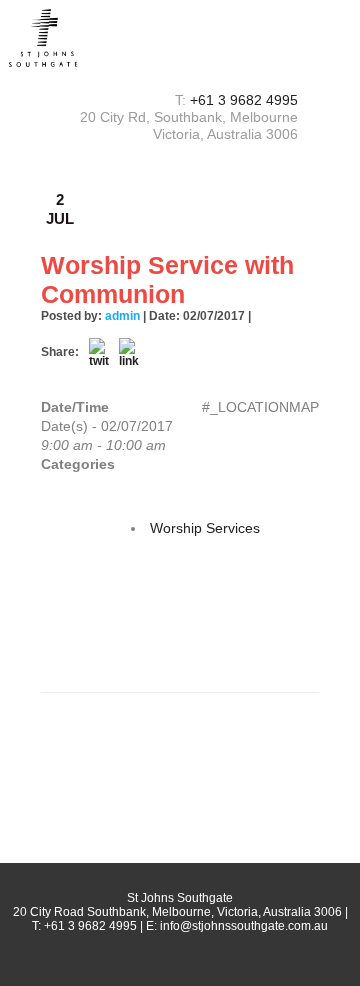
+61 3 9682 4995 (244, 100)
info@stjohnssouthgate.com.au (244, 926)
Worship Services (205, 528)
